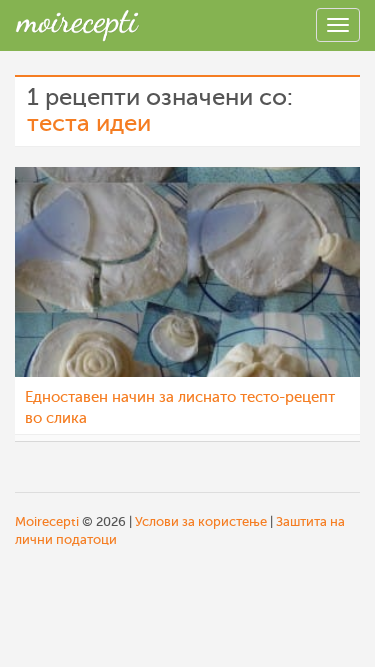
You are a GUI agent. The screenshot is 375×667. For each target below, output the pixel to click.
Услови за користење (201, 521)
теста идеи (89, 123)
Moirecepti (47, 521)
